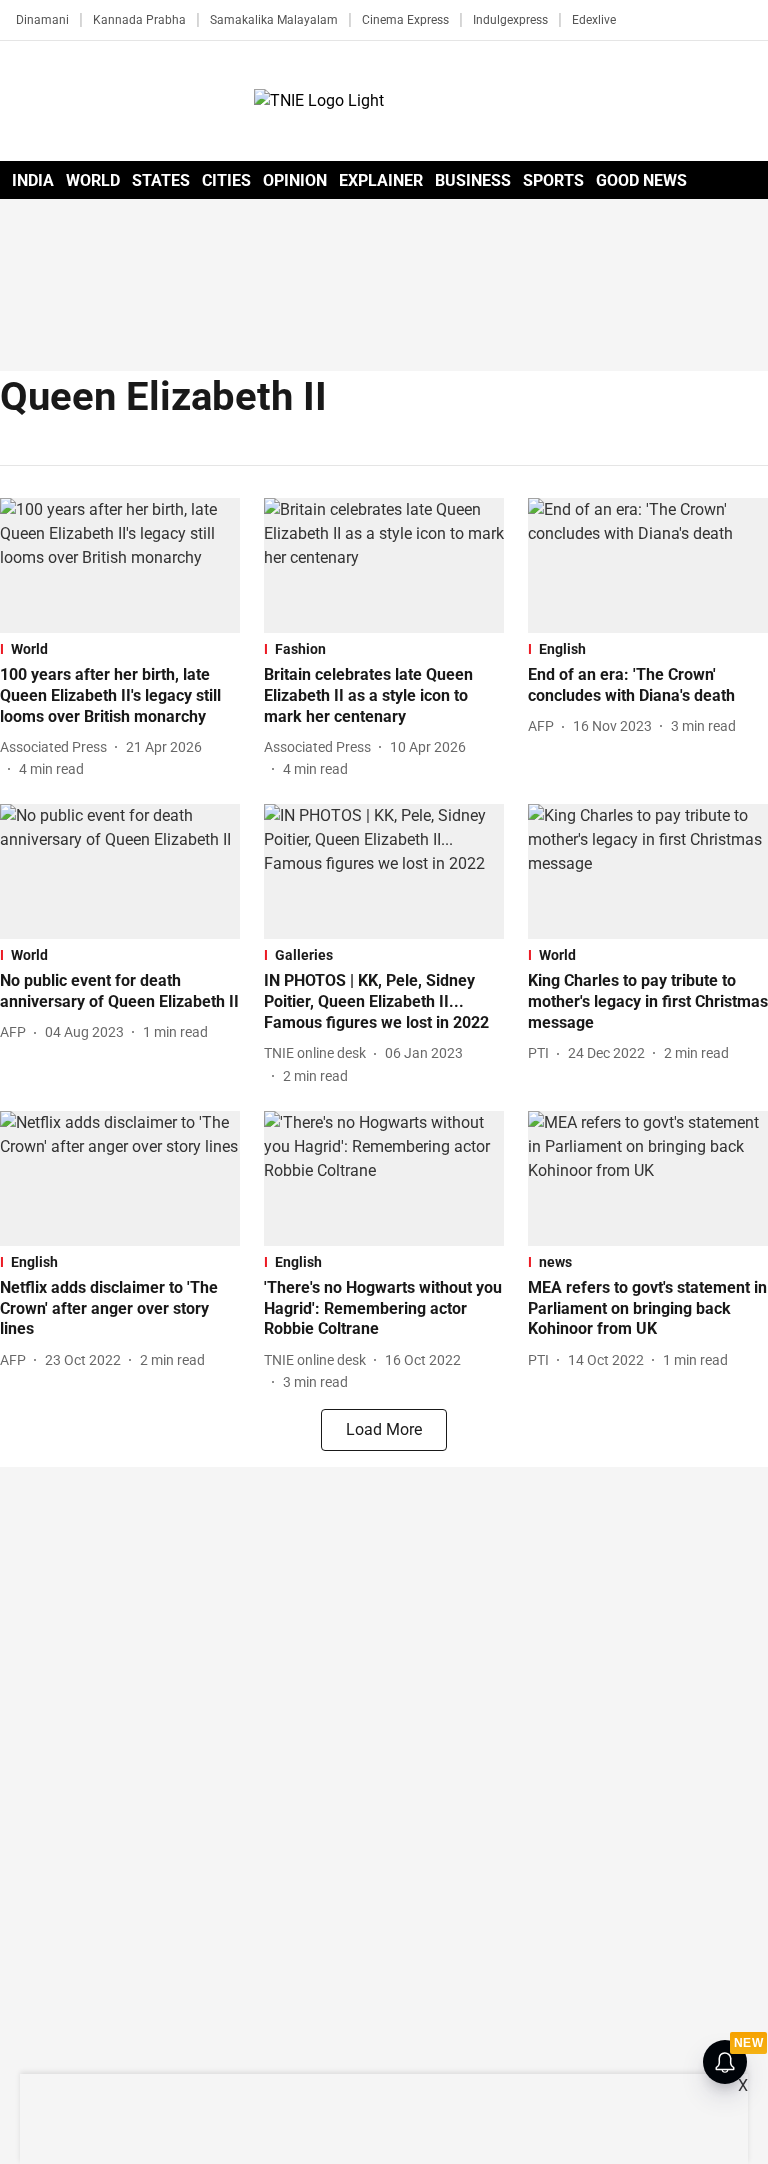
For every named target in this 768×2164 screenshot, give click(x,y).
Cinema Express (405, 20)
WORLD (93, 180)
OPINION (295, 180)
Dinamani (42, 20)
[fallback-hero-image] (120, 565)
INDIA (33, 180)
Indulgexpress (510, 20)
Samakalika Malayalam (274, 20)
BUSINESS (473, 180)
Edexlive (594, 20)
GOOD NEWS (641, 180)
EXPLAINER (381, 180)
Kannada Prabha (139, 20)
